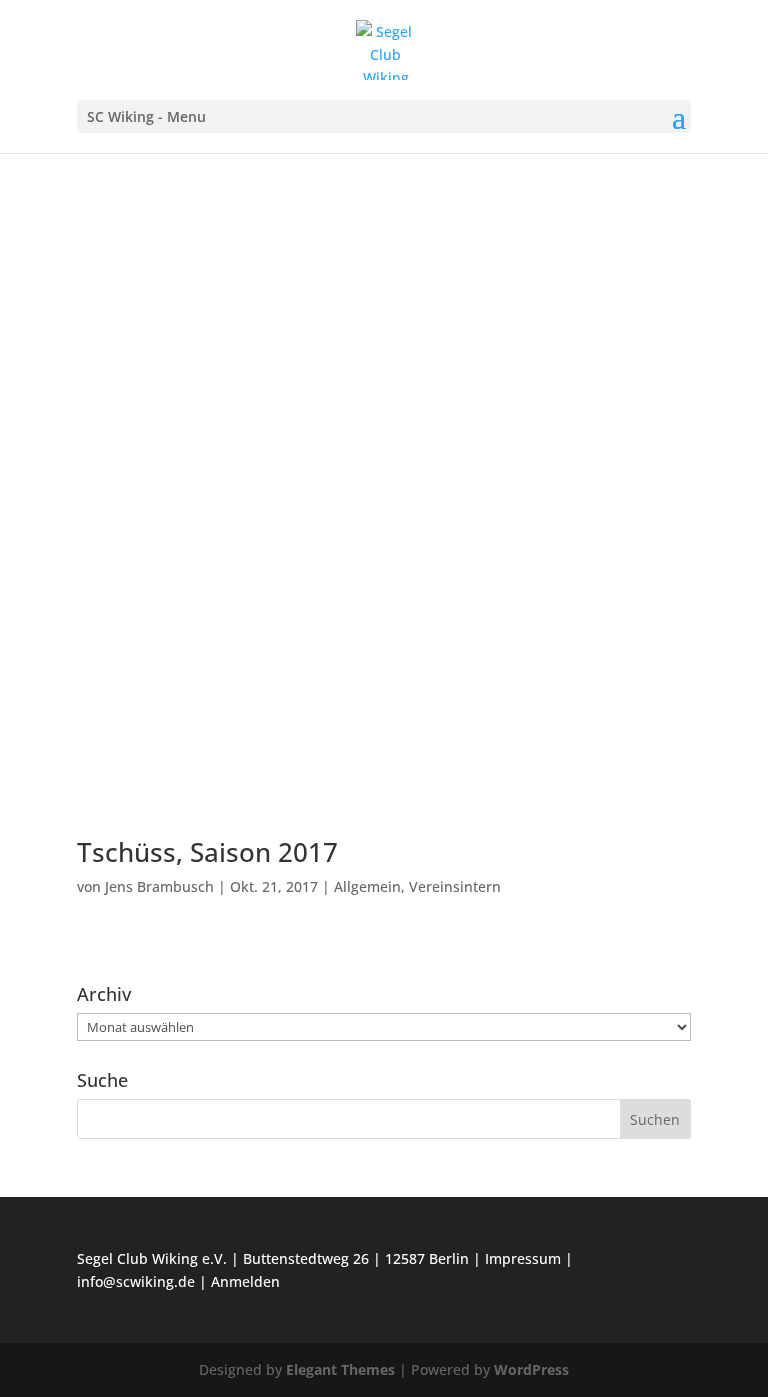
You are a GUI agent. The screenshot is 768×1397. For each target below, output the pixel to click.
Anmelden (245, 1281)
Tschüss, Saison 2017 (207, 852)
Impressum (523, 1258)
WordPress (531, 1369)
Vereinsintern (455, 886)
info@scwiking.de (136, 1281)
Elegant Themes (340, 1369)
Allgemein (367, 886)
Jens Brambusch (159, 886)
